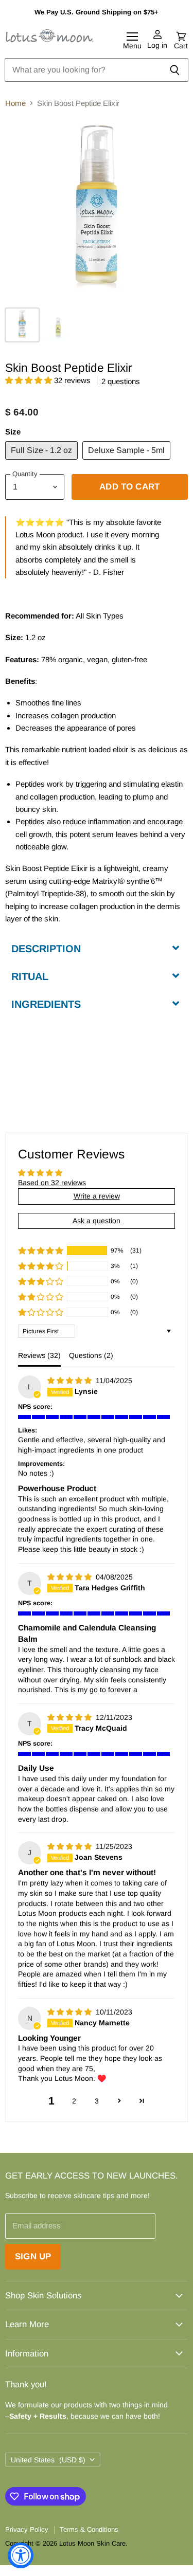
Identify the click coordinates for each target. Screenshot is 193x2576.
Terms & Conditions (89, 2529)
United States (48, 2460)
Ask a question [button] (97, 1221)
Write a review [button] (97, 1196)
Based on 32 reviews (52, 1183)
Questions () (91, 1355)
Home (15, 103)
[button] (30, 380)
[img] (71, 1381)
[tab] (97, 948)
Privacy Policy (27, 2529)
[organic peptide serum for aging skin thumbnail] (22, 325)
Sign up (33, 2256)
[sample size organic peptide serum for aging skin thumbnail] (58, 325)
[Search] (175, 70)
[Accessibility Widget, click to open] (21, 2555)
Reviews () (39, 1355)
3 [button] (97, 2101)
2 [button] (74, 2101)
